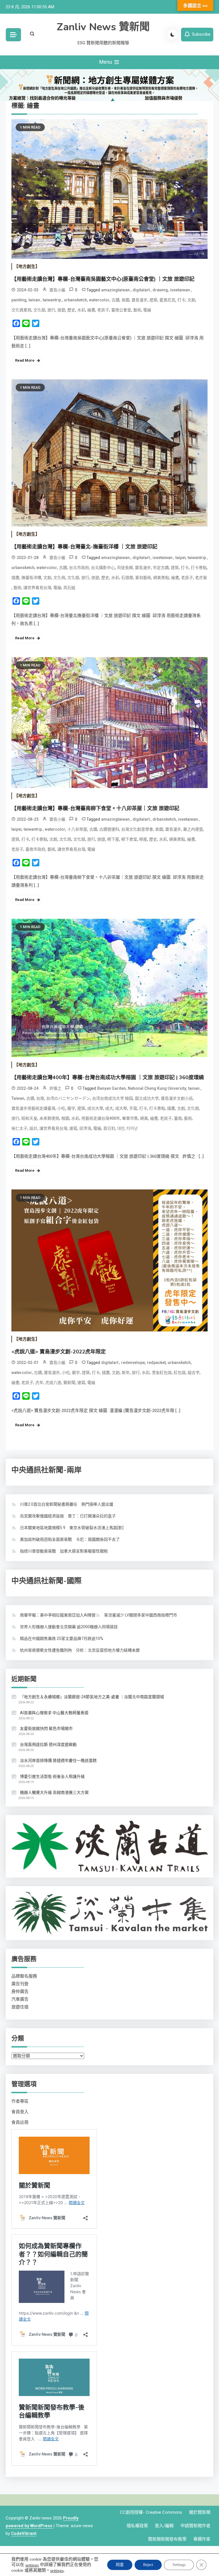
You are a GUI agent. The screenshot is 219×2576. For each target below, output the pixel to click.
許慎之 (55, 1088)
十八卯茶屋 (77, 829)
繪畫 (91, 310)
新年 (126, 1373)
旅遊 (61, 310)
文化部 (39, 310)
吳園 (125, 300)
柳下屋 (113, 839)
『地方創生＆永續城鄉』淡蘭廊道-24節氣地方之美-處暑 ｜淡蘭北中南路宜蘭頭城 (92, 1697)
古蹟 (115, 300)
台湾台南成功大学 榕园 (112, 1098)
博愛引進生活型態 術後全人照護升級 (52, 1776)
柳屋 (143, 839)
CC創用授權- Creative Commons (151, 2512)
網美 (144, 1118)
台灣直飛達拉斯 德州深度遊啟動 (48, 1744)
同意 (120, 2565)
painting (19, 300)
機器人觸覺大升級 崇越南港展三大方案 (54, 1792)
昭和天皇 (29, 1118)
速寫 (73, 1128)
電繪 (147, 310)
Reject (148, 2565)
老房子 (103, 310)
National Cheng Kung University (157, 1088)
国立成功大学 (147, 1098)
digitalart (142, 290)
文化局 (59, 578)
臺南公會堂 (121, 310)
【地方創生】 (27, 267)
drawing (160, 290)
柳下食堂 (129, 839)
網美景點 (161, 578)
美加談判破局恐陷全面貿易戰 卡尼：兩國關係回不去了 (70, 1539)
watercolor (99, 300)
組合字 (194, 1373)
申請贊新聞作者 (195, 2526)
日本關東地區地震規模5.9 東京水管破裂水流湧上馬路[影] (72, 1528)
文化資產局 (21, 310)
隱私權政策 (137, 2526)
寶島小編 (57, 290)
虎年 (39, 1383)
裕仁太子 (19, 1128)
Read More (25, 360)
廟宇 (71, 1108)
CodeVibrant (24, 2533)
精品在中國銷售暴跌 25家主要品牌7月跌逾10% (62, 1638)
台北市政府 (79, 568)
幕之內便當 (193, 829)
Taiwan (18, 1098)
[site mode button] (173, 35)
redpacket (156, 1363)
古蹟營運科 (109, 829)
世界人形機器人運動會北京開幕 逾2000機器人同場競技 (69, 1627)
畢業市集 (130, 1118)
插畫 (15, 578)
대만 (121, 1128)
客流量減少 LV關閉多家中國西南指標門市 (141, 1615)
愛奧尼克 (167, 300)
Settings (179, 2565)
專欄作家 (202, 2539)
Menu (106, 62)
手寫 (133, 1108)
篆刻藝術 (143, 578)
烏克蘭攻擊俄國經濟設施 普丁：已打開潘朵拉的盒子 (68, 1516)
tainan (35, 300)
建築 (153, 300)
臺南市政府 (35, 849)
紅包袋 (180, 1373)
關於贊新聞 (200, 2512)
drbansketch (164, 819)
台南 (40, 1098)
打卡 (181, 300)
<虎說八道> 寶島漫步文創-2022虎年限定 (59, 1352)
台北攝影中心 (103, 568)
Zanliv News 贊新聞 (103, 27)
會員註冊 (20, 2122)
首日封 (109, 1128)
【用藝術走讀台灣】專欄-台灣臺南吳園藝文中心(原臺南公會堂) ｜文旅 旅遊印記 (103, 279)
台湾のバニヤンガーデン (68, 1098)
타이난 (132, 1128)
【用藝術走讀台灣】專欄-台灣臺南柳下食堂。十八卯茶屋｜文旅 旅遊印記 (95, 808)
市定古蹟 (161, 568)
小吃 (61, 1108)
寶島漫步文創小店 (177, 1098)
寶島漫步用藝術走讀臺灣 (33, 1108)
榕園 (65, 1118)
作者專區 (20, 2101)
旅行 (51, 310)
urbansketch (75, 300)
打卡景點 (199, 568)
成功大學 (95, 1108)
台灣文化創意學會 (137, 829)
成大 (109, 1108)
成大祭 (121, 1108)
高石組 (69, 588)
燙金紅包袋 (162, 1373)
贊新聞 (69, 1383)
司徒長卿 (125, 568)
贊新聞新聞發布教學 (167, 2539)
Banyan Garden (111, 1088)
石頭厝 (127, 578)
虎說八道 (53, 1383)
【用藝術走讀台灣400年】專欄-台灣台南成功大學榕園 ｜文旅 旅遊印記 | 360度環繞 (108, 1077)
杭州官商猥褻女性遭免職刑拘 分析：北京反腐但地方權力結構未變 (80, 1650)
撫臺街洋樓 (31, 578)
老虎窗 (201, 578)
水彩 (81, 310)
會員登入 (20, 2112)
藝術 (137, 310)
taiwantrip (52, 300)
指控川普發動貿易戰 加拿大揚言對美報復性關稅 (64, 1551)
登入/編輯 (164, 2526)
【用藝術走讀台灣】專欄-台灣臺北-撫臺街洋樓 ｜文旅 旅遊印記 (84, 547)
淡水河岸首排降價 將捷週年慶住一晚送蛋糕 (58, 1760)
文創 (191, 300)
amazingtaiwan (116, 290)
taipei (181, 558)
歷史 (71, 310)
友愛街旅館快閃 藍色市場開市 (46, 1728)
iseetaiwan (180, 290)
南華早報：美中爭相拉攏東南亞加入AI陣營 (58, 1615)
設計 (33, 1128)
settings (32, 2565)
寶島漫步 (139, 300)
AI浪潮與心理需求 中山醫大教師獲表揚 (54, 1713)
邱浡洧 (85, 1128)
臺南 (178, 1118)
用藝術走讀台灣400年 (101, 1118)
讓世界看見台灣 (37, 588)
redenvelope (133, 1363)
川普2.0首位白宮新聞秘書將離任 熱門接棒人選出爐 (67, 1504)
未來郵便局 (49, 1118)
